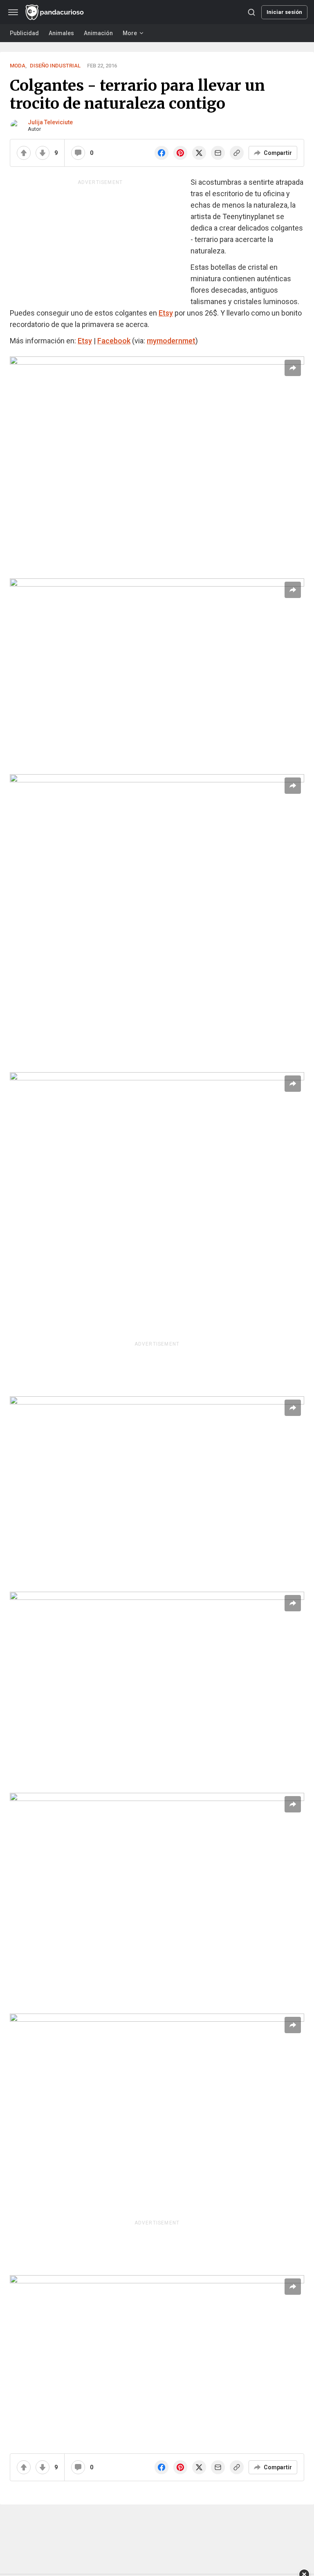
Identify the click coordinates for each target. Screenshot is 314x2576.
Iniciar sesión (284, 12)
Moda (18, 66)
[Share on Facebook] (161, 153)
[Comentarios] (78, 153)
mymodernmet (171, 341)
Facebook (114, 341)
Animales (61, 33)
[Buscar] (251, 12)
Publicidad (24, 33)
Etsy (166, 313)
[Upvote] (24, 153)
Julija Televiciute (50, 122)
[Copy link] (237, 153)
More (130, 33)
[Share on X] (199, 153)
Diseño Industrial (55, 66)
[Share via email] (218, 153)
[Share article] (293, 368)
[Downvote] (43, 153)
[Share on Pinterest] (180, 153)
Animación (98, 33)
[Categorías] (13, 12)
